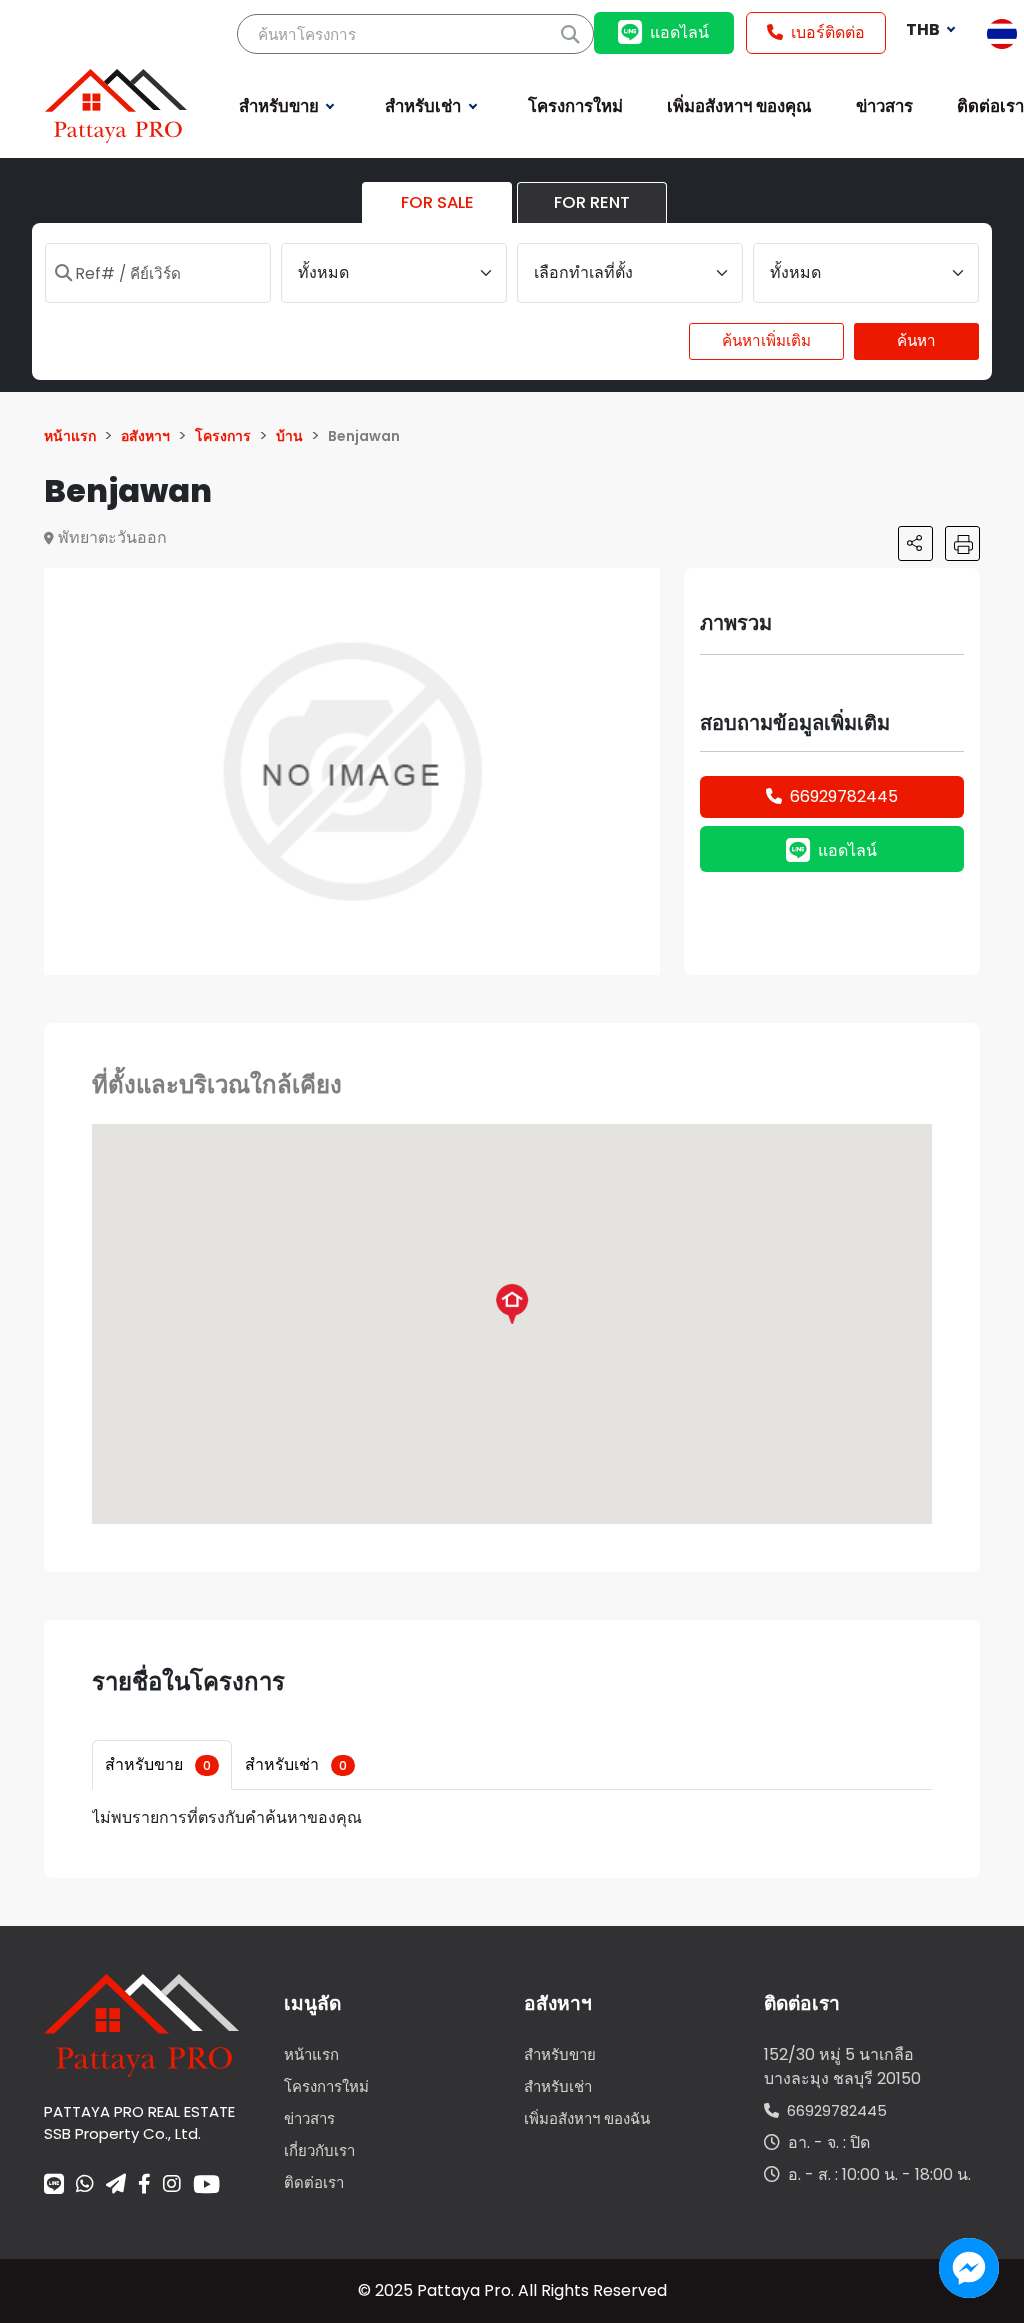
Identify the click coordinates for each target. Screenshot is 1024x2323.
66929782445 (844, 796)
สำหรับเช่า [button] (425, 106)
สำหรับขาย (158, 1764)
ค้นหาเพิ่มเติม (766, 340)
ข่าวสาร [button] (884, 106)
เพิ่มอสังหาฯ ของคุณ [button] (739, 106)
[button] (642, 586)
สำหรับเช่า (296, 1764)
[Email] (116, 2186)
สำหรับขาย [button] (281, 106)
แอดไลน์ (679, 32)
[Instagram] (172, 2186)
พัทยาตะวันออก (112, 537)
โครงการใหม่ (326, 2086)
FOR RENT (592, 202)
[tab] (162, 1765)
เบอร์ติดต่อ (828, 32)
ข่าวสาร (309, 2118)
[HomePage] (116, 104)
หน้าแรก (311, 2054)
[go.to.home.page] (141, 2024)
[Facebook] (144, 2186)
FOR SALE (437, 202)
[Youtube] (206, 2184)
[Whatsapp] (85, 2186)
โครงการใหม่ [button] (575, 106)
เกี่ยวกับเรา (319, 2150)
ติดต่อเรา (314, 2182)
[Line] (54, 2186)
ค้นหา (916, 340)
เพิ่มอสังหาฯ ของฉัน (587, 2118)
